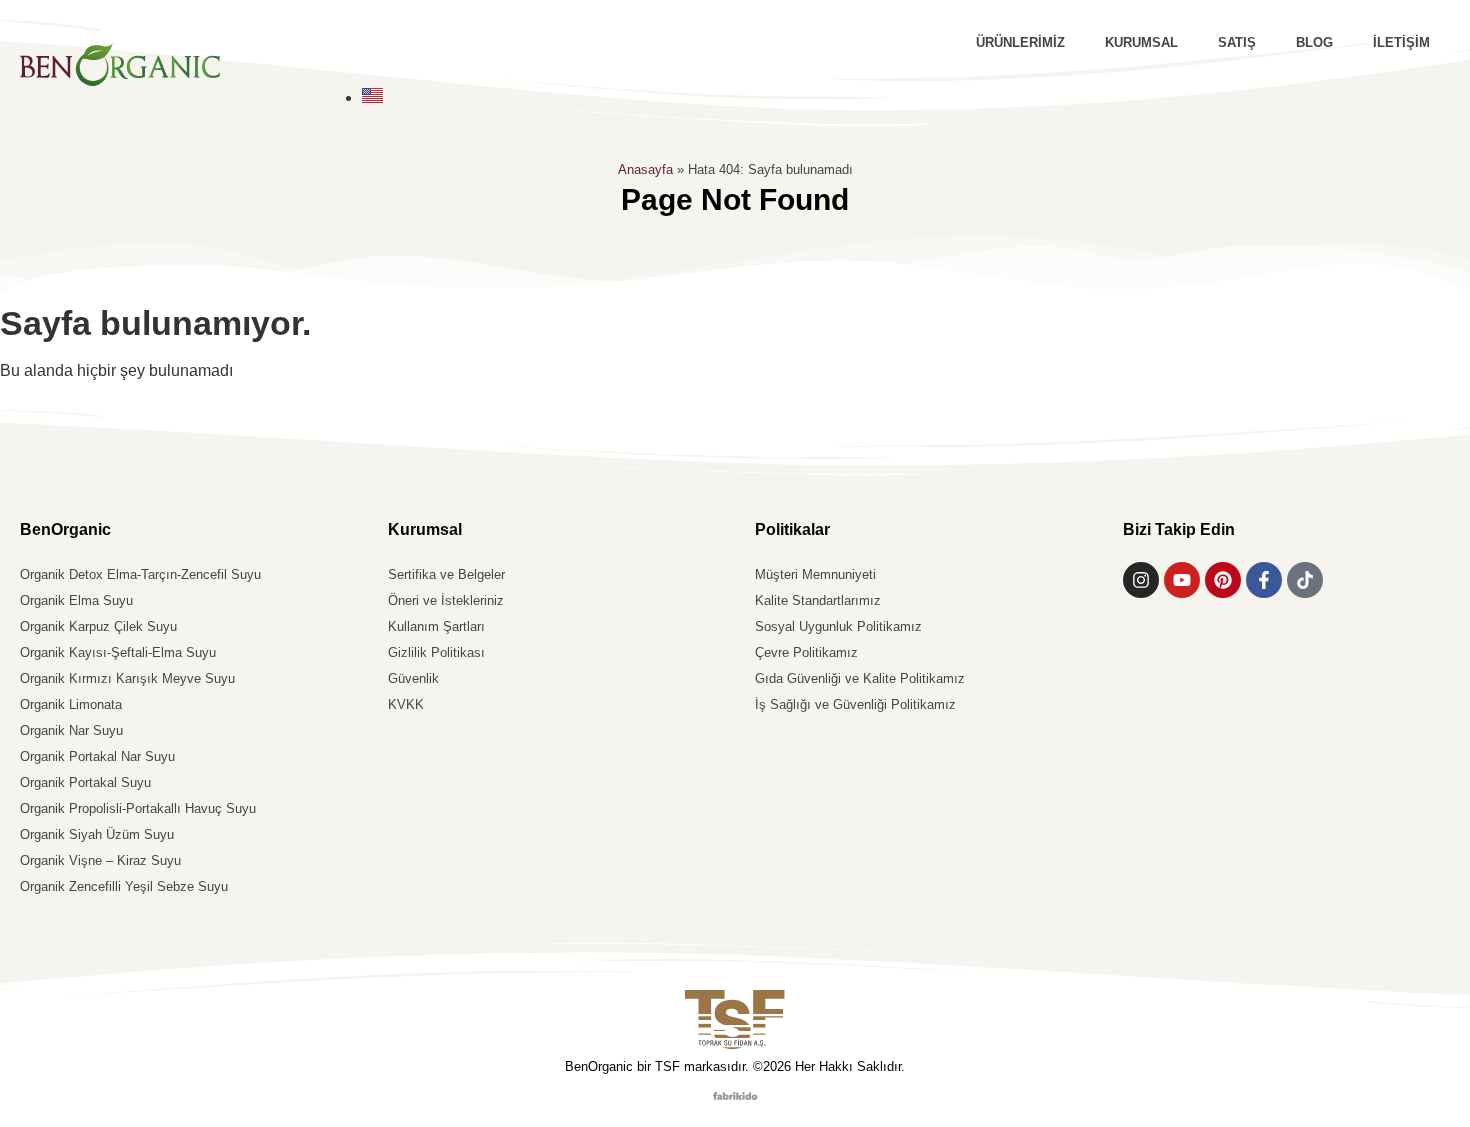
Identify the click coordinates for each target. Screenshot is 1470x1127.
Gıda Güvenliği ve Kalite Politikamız (860, 678)
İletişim (1401, 42)
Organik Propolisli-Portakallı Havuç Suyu (138, 808)
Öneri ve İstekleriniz (446, 600)
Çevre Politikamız (806, 652)
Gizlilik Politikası (436, 652)
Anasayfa (645, 169)
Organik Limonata (71, 704)
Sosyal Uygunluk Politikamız (838, 626)
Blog (1314, 42)
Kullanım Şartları (436, 626)
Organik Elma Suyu (76, 600)
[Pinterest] (1223, 580)
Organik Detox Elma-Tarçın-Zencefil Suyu (140, 574)
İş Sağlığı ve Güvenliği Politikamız (855, 704)
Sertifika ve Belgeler (446, 574)
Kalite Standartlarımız (818, 600)
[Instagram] (1141, 580)
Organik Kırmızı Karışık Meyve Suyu (127, 678)
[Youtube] (1182, 580)
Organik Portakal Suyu (85, 782)
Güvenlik (413, 678)
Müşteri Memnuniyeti (815, 574)
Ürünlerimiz (1020, 42)
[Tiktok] (1305, 580)
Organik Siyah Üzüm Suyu (97, 834)
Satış (1237, 42)
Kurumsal (1141, 42)
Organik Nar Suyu (71, 730)
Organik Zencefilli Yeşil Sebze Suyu (124, 886)
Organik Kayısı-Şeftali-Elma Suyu (118, 652)
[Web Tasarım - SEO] (735, 1094)
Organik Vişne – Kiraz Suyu (100, 860)
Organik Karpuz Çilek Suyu (98, 626)
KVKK (406, 704)
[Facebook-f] (1264, 580)
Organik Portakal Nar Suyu (97, 756)
